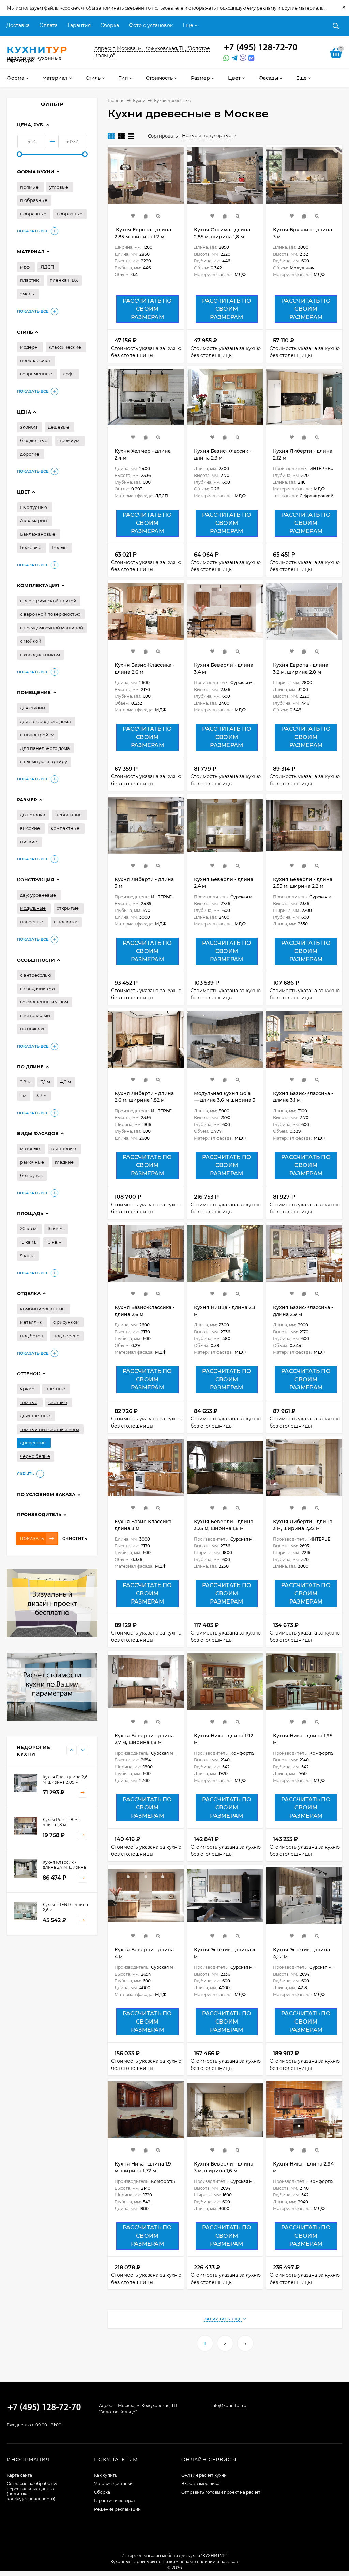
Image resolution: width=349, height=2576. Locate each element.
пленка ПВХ (64, 280)
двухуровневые (38, 895)
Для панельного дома (45, 748)
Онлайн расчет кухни (204, 2475)
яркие (27, 1389)
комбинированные (42, 1309)
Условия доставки (113, 2484)
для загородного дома (45, 721)
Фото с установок (151, 25)
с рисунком (66, 1322)
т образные (69, 214)
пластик (29, 280)
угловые (59, 187)
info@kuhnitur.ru (229, 2406)
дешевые (59, 427)
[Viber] (242, 58)
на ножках (32, 1029)
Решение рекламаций (117, 2509)
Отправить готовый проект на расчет (221, 2492)
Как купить (106, 2475)
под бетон (32, 1336)
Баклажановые (38, 534)
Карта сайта (19, 2475)
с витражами (35, 1015)
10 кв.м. (54, 1242)
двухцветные (35, 1416)
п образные (34, 200)
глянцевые (63, 1148)
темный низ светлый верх (50, 1429)
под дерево (66, 1336)
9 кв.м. (27, 1256)
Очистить (75, 1539)
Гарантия (79, 25)
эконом (29, 427)
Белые (59, 547)
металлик (31, 1322)
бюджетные (34, 440)
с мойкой (31, 641)
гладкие (64, 1162)
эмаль (27, 294)
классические (65, 347)
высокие (30, 828)
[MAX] (251, 58)
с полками (66, 922)
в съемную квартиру (44, 761)
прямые (29, 187)
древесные (33, 1443)
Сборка (110, 25)
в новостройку (37, 735)
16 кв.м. (56, 1228)
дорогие (30, 454)
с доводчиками (37, 988)
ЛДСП (47, 267)
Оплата (49, 25)
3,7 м (41, 1095)
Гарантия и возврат (115, 2501)
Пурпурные (34, 507)
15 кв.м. (28, 1242)
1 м (23, 1095)
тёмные (29, 1402)
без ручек (32, 1175)
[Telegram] (234, 58)
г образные (33, 214)
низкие (29, 842)
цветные (55, 1389)
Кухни (139, 101)
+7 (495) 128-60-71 (261, 48)
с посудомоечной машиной (52, 628)
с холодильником (40, 655)
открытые (68, 908)
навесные (32, 922)
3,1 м (45, 1082)
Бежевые (31, 547)
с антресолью (36, 975)
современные (36, 374)
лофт (69, 374)
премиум (69, 440)
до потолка (33, 815)
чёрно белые (35, 1456)
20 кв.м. (29, 1228)
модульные (33, 908)
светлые (58, 1402)
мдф (25, 267)
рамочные (32, 1162)
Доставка (18, 25)
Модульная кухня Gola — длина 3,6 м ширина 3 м (225, 1100)
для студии (33, 708)
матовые (30, 1148)
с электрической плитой (48, 601)
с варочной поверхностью (50, 614)
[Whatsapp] (226, 58)
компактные (65, 828)
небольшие (69, 815)
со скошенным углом (44, 1002)
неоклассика (35, 360)
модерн (29, 347)
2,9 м (25, 1082)
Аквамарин (34, 520)
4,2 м (65, 1082)
